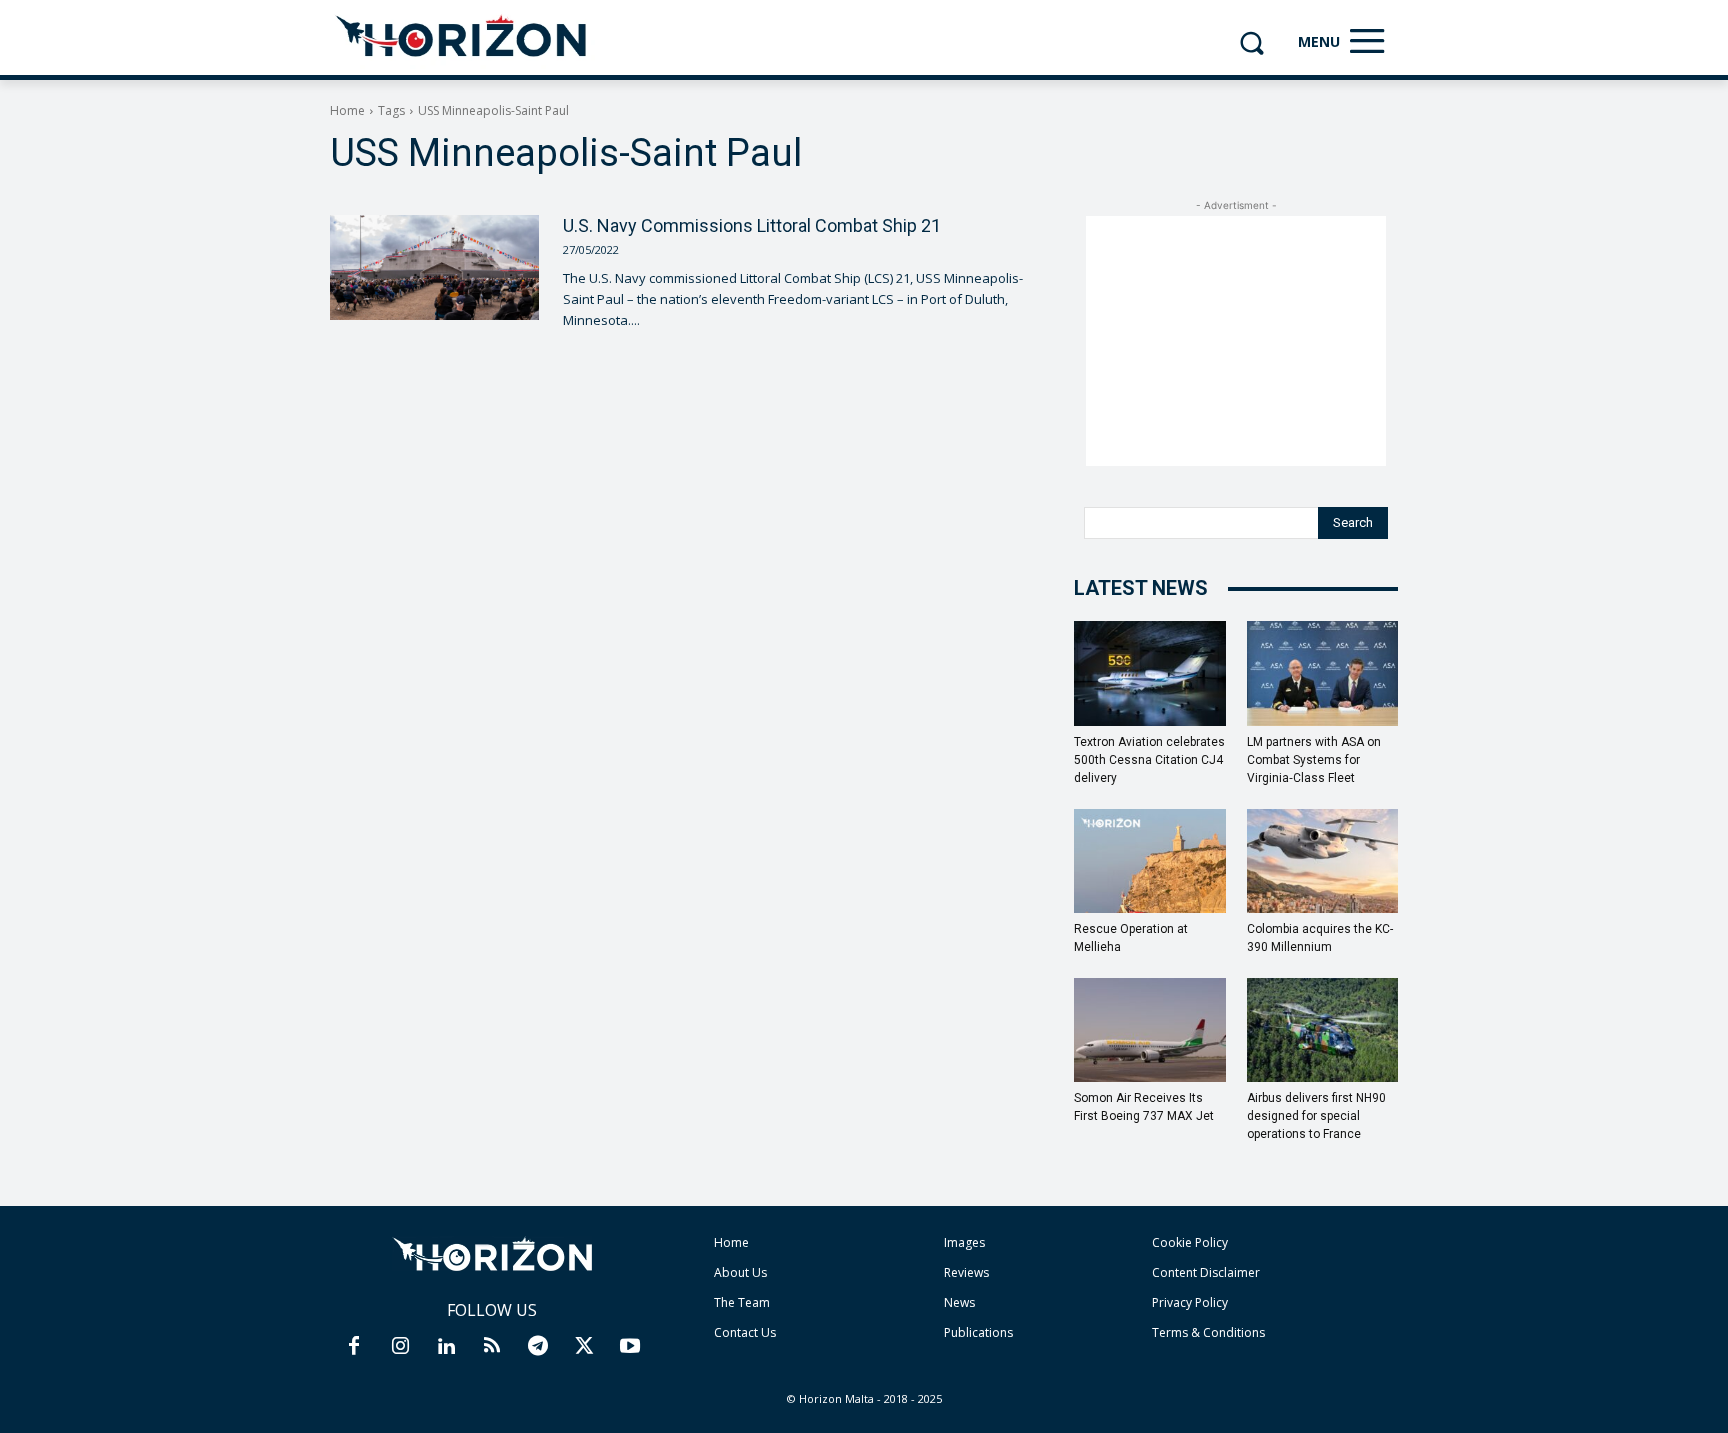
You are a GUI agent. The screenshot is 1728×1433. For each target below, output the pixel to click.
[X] (584, 1347)
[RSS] (492, 1347)
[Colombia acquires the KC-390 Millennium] (1323, 861)
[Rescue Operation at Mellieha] (1150, 861)
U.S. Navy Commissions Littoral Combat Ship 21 (752, 225)
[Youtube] (630, 1347)
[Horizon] (462, 37)
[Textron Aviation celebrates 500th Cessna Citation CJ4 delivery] (1150, 673)
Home (347, 110)
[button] (1251, 42)
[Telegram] (538, 1347)
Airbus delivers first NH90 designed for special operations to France (1316, 1116)
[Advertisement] (1236, 341)
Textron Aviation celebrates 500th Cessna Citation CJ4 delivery (1149, 760)
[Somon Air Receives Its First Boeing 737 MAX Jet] (1150, 1030)
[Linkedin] (446, 1347)
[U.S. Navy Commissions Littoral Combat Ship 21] (434, 267)
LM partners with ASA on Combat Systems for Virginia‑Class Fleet (1314, 760)
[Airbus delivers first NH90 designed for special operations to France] (1323, 1030)
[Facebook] (354, 1347)
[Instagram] (400, 1347)
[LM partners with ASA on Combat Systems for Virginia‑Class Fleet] (1323, 673)
